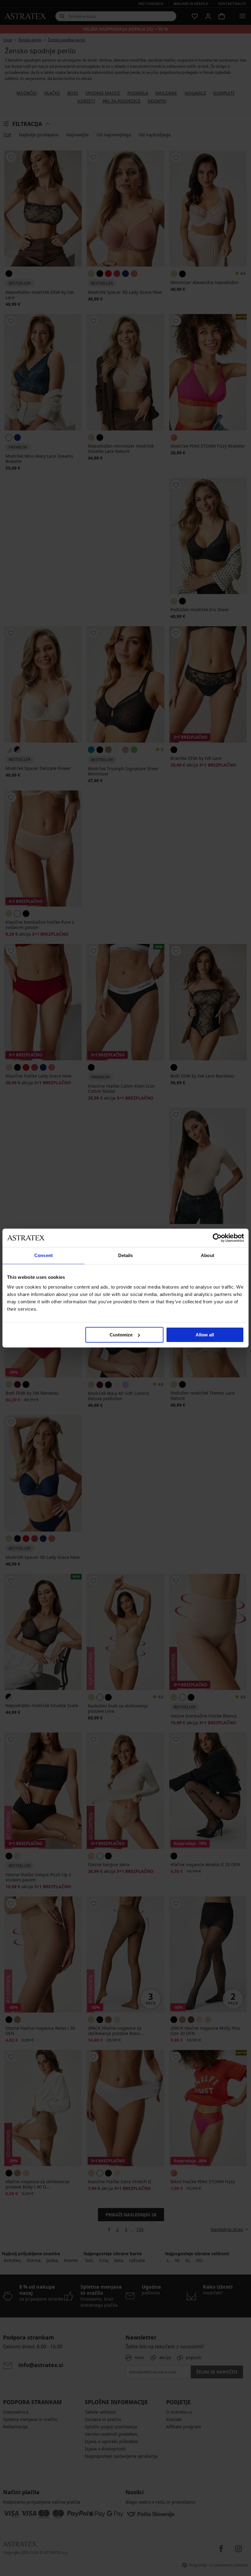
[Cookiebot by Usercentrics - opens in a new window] (217, 1238)
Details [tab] (126, 1255)
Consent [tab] (43, 1255)
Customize (121, 1335)
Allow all (205, 1335)
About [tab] (208, 1255)
